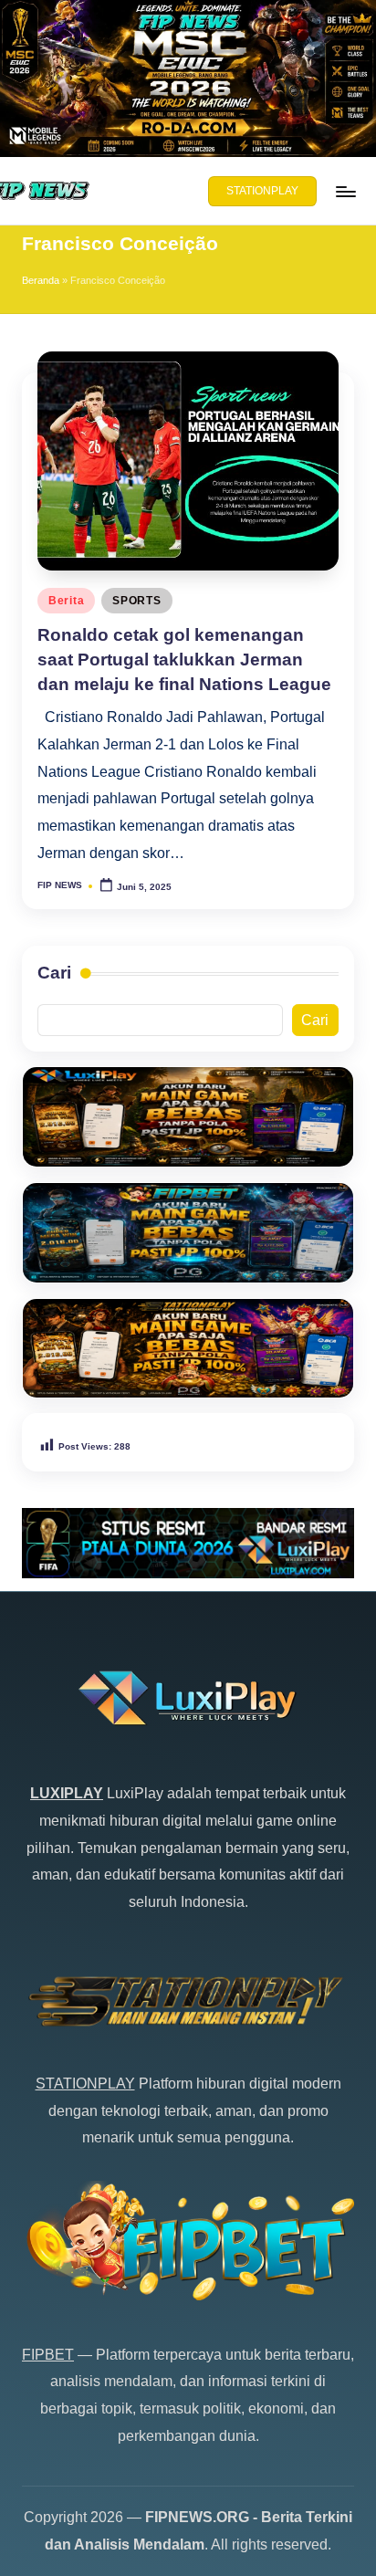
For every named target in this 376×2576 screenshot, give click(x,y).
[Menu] (345, 191)
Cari (54, 973)
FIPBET (48, 2355)
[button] (262, 192)
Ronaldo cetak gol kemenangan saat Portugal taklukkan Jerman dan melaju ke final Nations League (184, 660)
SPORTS (136, 601)
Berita (66, 601)
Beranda (41, 280)
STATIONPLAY (85, 2084)
